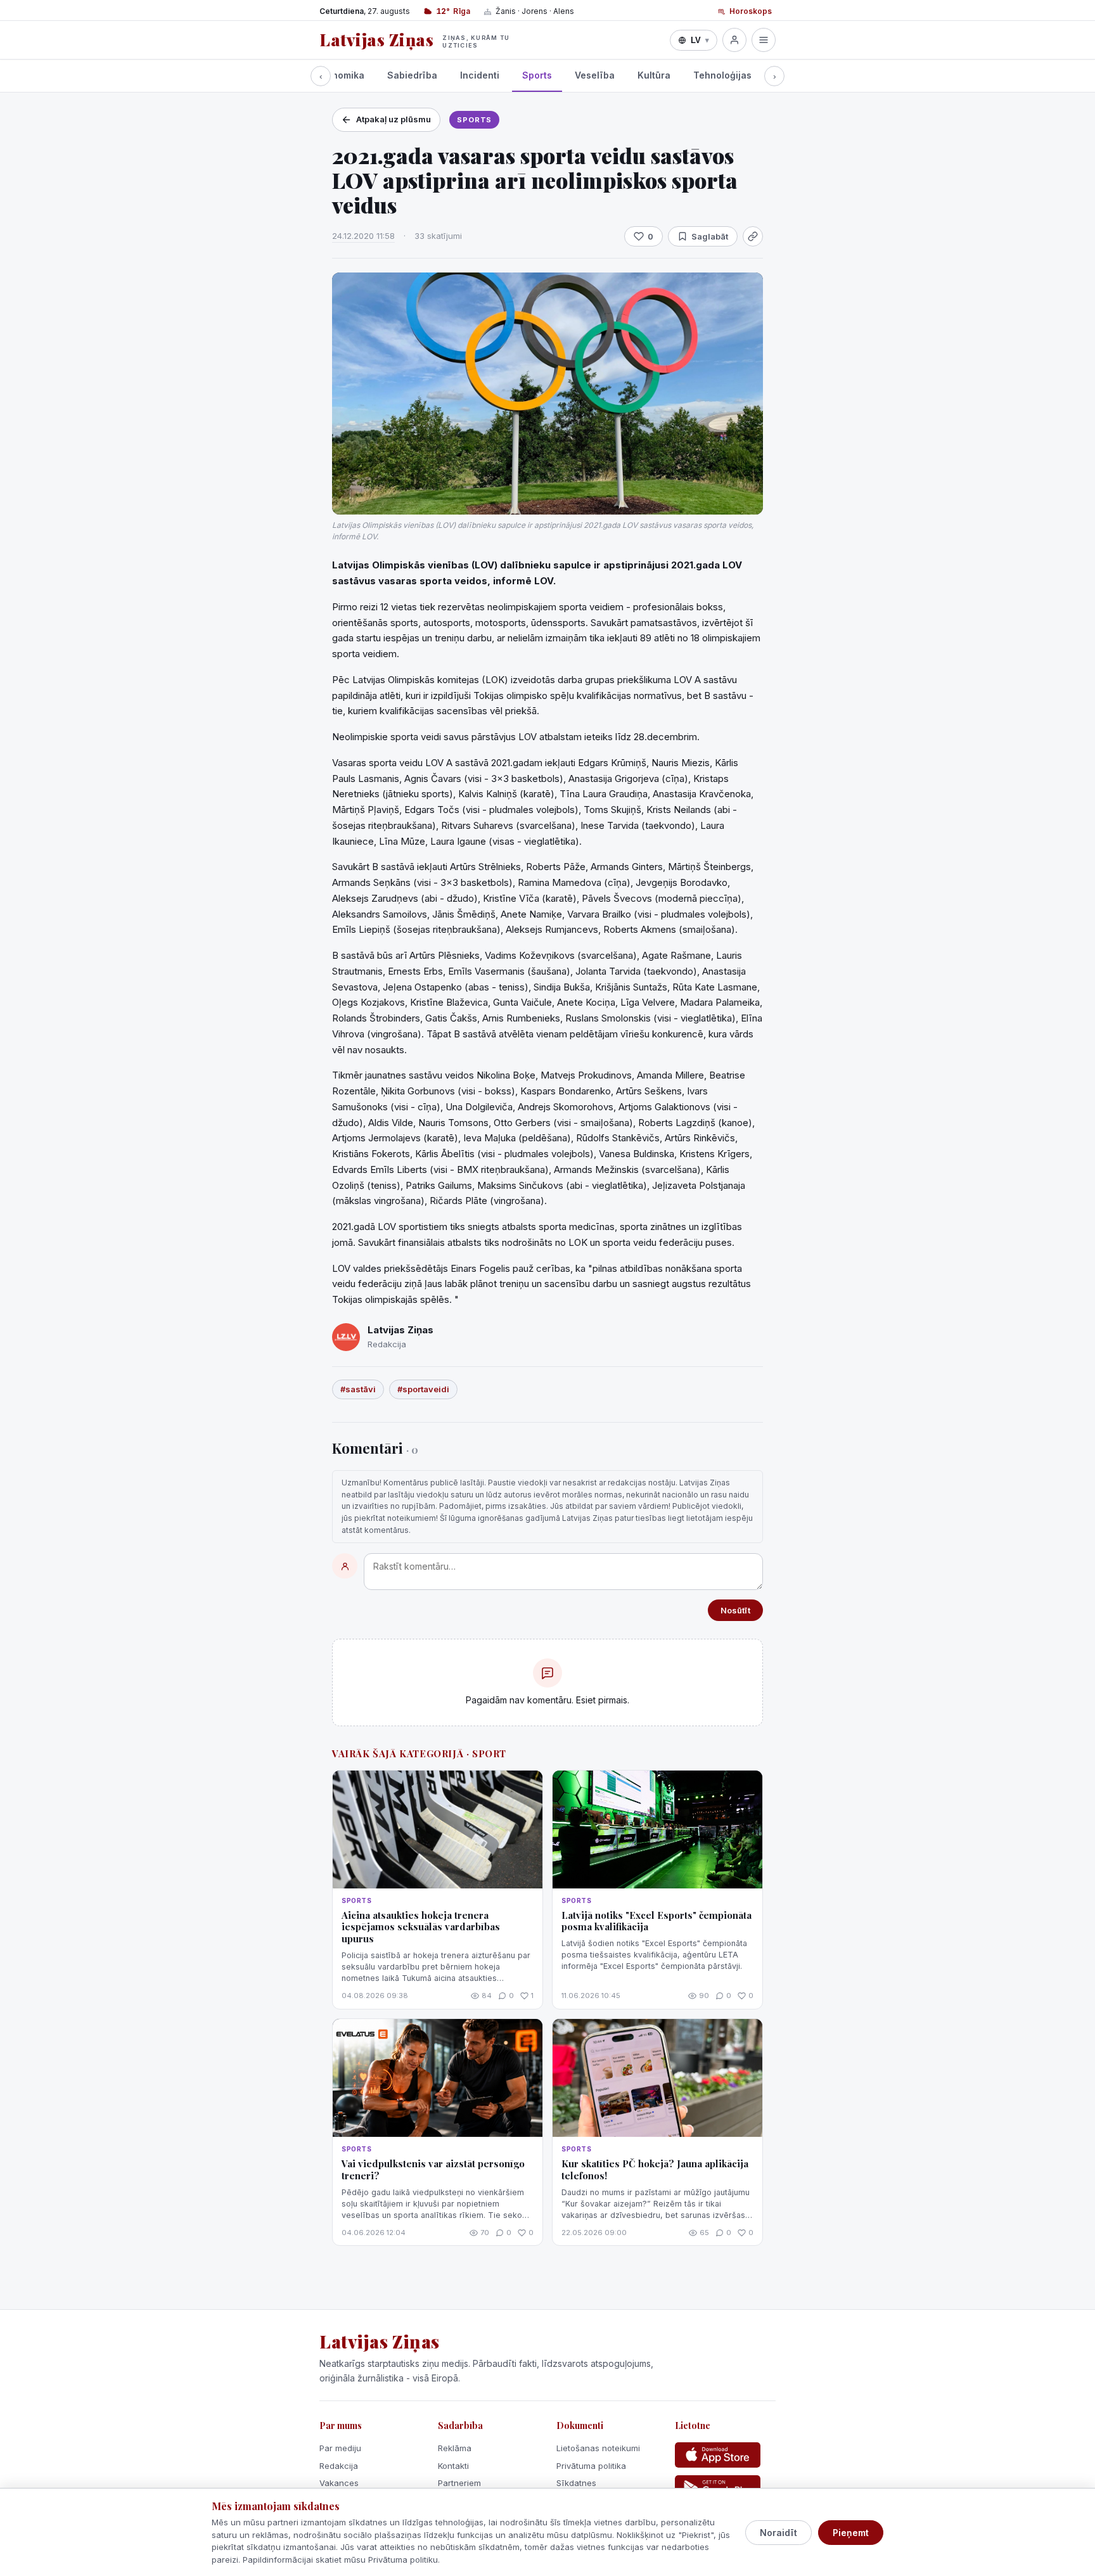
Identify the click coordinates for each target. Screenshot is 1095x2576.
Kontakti (453, 2466)
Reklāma (455, 2448)
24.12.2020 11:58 (363, 236)
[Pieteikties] (734, 40)
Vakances (339, 2483)
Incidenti (480, 75)
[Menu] (764, 40)
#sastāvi (358, 1389)
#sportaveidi (423, 1389)
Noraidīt (778, 2533)
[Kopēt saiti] (753, 236)
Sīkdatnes (576, 2483)
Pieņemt (851, 2533)
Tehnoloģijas (722, 75)
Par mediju (340, 2448)
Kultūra (654, 75)
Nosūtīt (735, 1610)
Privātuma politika (591, 2466)
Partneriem (459, 2483)
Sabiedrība (412, 75)
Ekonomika (340, 75)
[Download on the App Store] (718, 2455)
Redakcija (339, 2466)
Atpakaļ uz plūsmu (394, 119)
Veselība (595, 75)
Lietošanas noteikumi (598, 2448)
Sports (537, 75)
